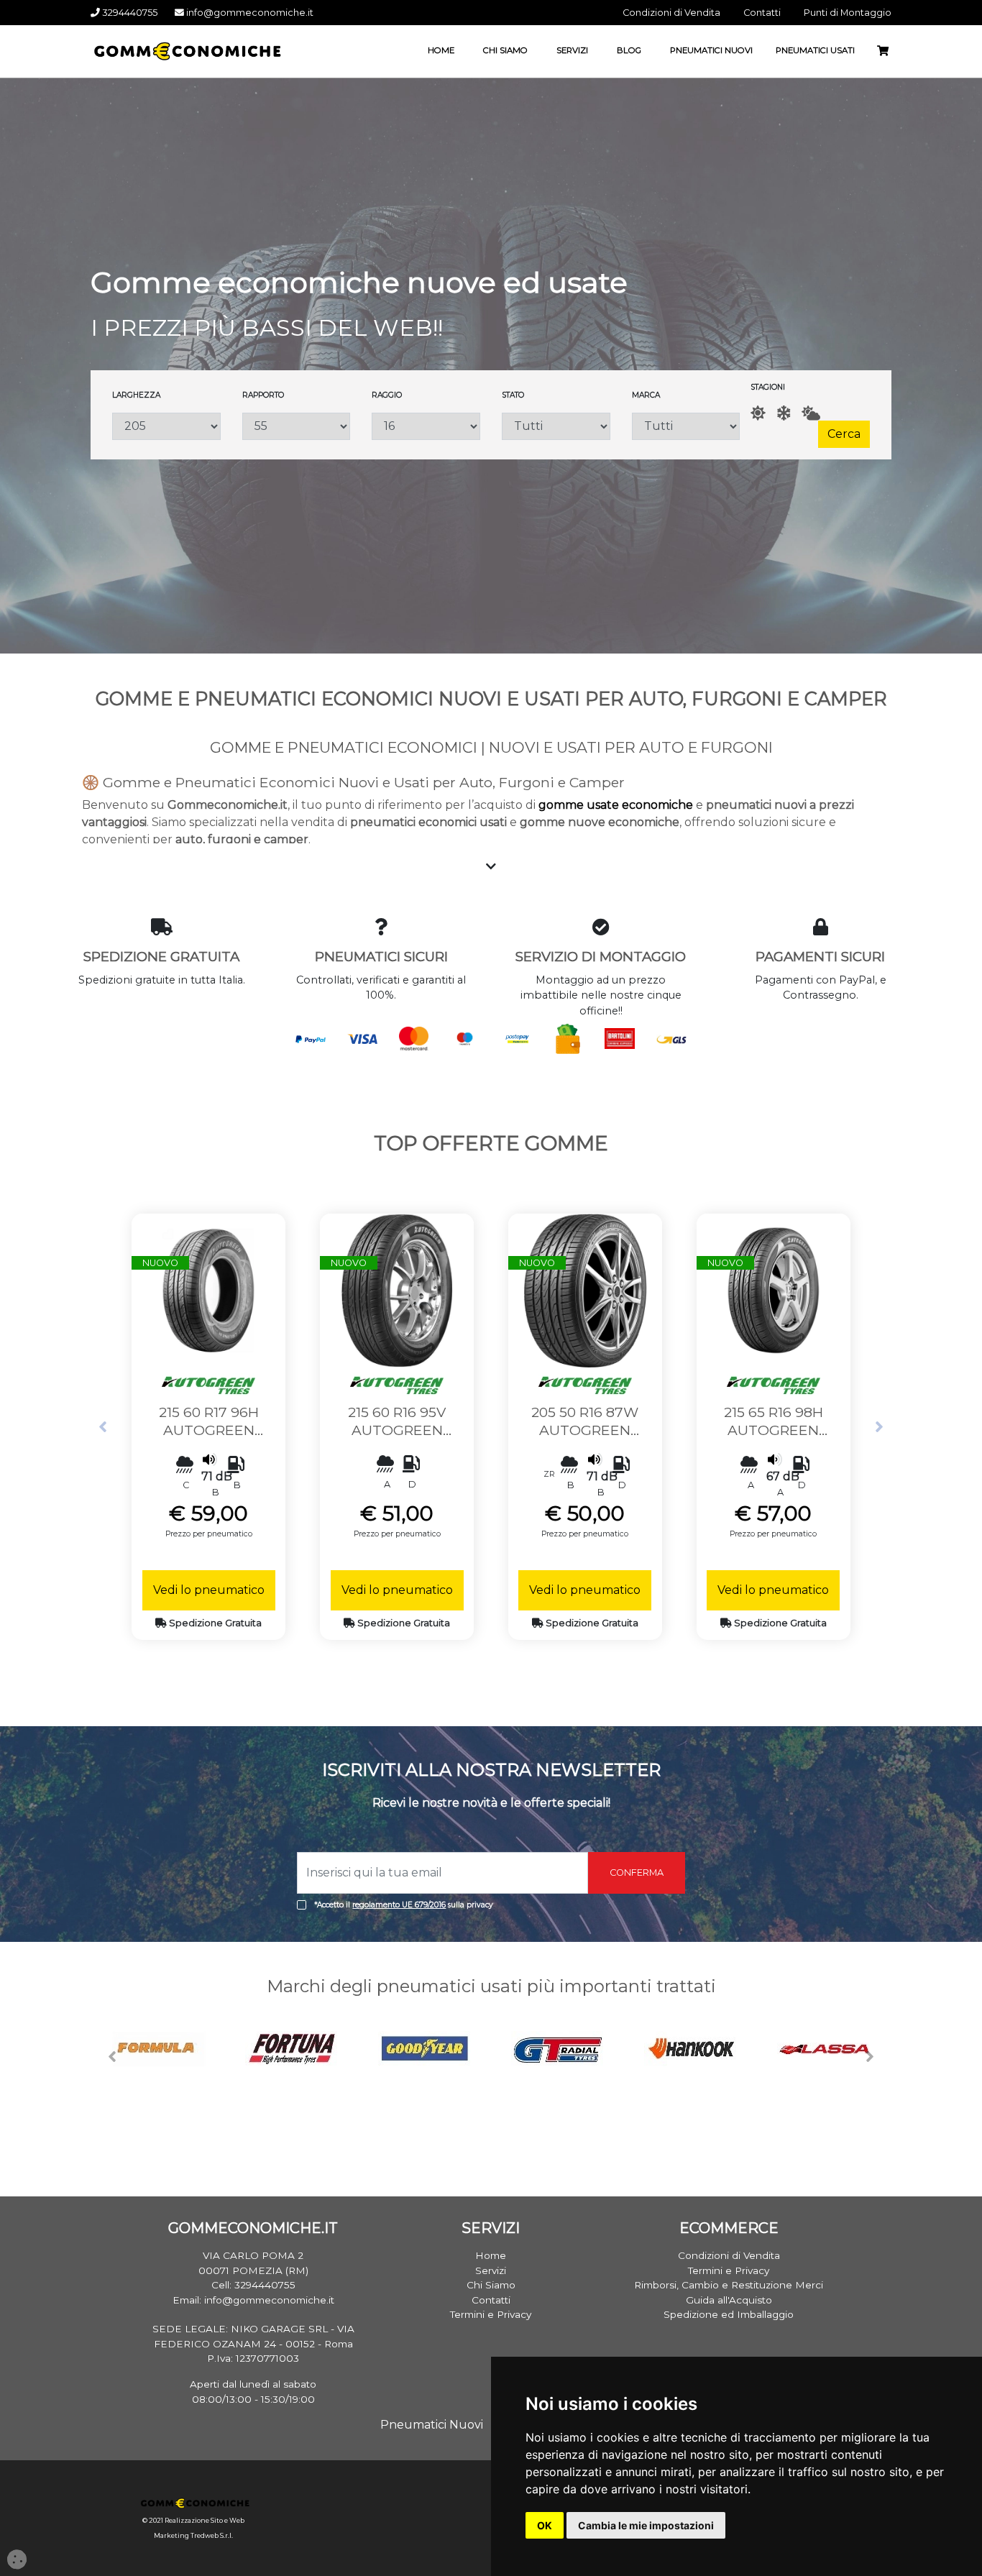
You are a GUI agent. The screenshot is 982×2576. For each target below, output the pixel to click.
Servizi (491, 2270)
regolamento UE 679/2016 (399, 1905)
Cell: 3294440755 (253, 2285)
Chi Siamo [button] (505, 50)
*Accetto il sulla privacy (404, 1905)
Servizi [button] (572, 50)
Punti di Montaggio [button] (848, 13)
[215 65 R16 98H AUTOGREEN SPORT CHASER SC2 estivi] (774, 1289)
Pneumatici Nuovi (432, 2425)
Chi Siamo (491, 2285)
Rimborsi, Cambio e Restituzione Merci (729, 2285)
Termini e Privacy (491, 2314)
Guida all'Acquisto (729, 2300)
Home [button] (441, 50)
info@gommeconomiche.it (249, 13)
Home (491, 2255)
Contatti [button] (762, 13)
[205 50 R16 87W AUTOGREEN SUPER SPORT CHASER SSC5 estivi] (585, 1289)
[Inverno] (784, 413)
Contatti (491, 2300)
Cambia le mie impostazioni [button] (646, 2525)
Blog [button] (629, 50)
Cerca (844, 434)
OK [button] (545, 2525)
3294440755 (129, 13)
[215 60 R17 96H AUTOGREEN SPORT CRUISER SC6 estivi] (208, 1289)
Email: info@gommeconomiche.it (253, 2300)
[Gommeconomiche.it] (184, 50)
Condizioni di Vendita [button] (671, 13)
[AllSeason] (811, 413)
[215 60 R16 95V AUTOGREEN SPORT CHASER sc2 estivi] (397, 1289)
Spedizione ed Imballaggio (729, 2314)
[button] (103, 1427)
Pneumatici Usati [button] (815, 50)
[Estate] (758, 413)
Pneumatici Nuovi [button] (711, 50)
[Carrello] (889, 51)
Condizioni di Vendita (729, 2255)
